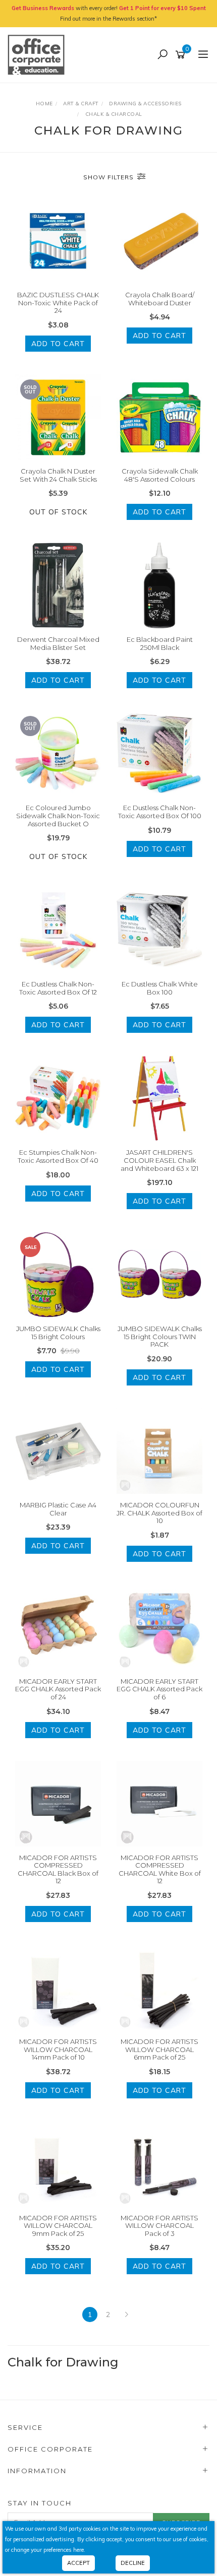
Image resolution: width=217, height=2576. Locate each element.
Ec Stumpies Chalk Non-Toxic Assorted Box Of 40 (58, 1156)
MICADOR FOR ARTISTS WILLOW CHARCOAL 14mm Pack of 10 (58, 2049)
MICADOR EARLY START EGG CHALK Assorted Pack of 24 (58, 1689)
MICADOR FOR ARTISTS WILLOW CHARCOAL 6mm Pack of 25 (159, 2049)
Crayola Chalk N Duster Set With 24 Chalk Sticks (58, 475)
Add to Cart (58, 344)
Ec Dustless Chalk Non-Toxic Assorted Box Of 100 (160, 812)
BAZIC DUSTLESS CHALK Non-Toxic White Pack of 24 (58, 303)
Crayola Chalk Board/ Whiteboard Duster (160, 299)
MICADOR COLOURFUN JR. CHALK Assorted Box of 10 (159, 1513)
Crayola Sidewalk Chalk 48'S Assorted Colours (160, 475)
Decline (133, 2563)
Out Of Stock (58, 512)
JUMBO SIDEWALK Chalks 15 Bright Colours (58, 1333)
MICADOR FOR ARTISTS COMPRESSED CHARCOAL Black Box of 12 (58, 1869)
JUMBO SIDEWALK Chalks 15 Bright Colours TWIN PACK (160, 1336)
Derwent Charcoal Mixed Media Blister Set (58, 643)
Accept (78, 2563)
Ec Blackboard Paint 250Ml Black (160, 643)
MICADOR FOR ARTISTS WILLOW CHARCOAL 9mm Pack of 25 (58, 2226)
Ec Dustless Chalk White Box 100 (160, 988)
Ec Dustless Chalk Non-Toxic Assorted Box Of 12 (58, 988)
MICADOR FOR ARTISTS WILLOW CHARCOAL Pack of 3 (159, 2226)
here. (79, 2550)
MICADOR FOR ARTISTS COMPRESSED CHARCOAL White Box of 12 (160, 1869)
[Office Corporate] (39, 54)
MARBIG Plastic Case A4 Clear (58, 1509)
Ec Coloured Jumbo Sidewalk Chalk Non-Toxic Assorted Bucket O (58, 815)
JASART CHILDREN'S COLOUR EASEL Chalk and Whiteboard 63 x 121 (159, 1160)
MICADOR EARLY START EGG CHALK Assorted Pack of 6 (159, 1689)
